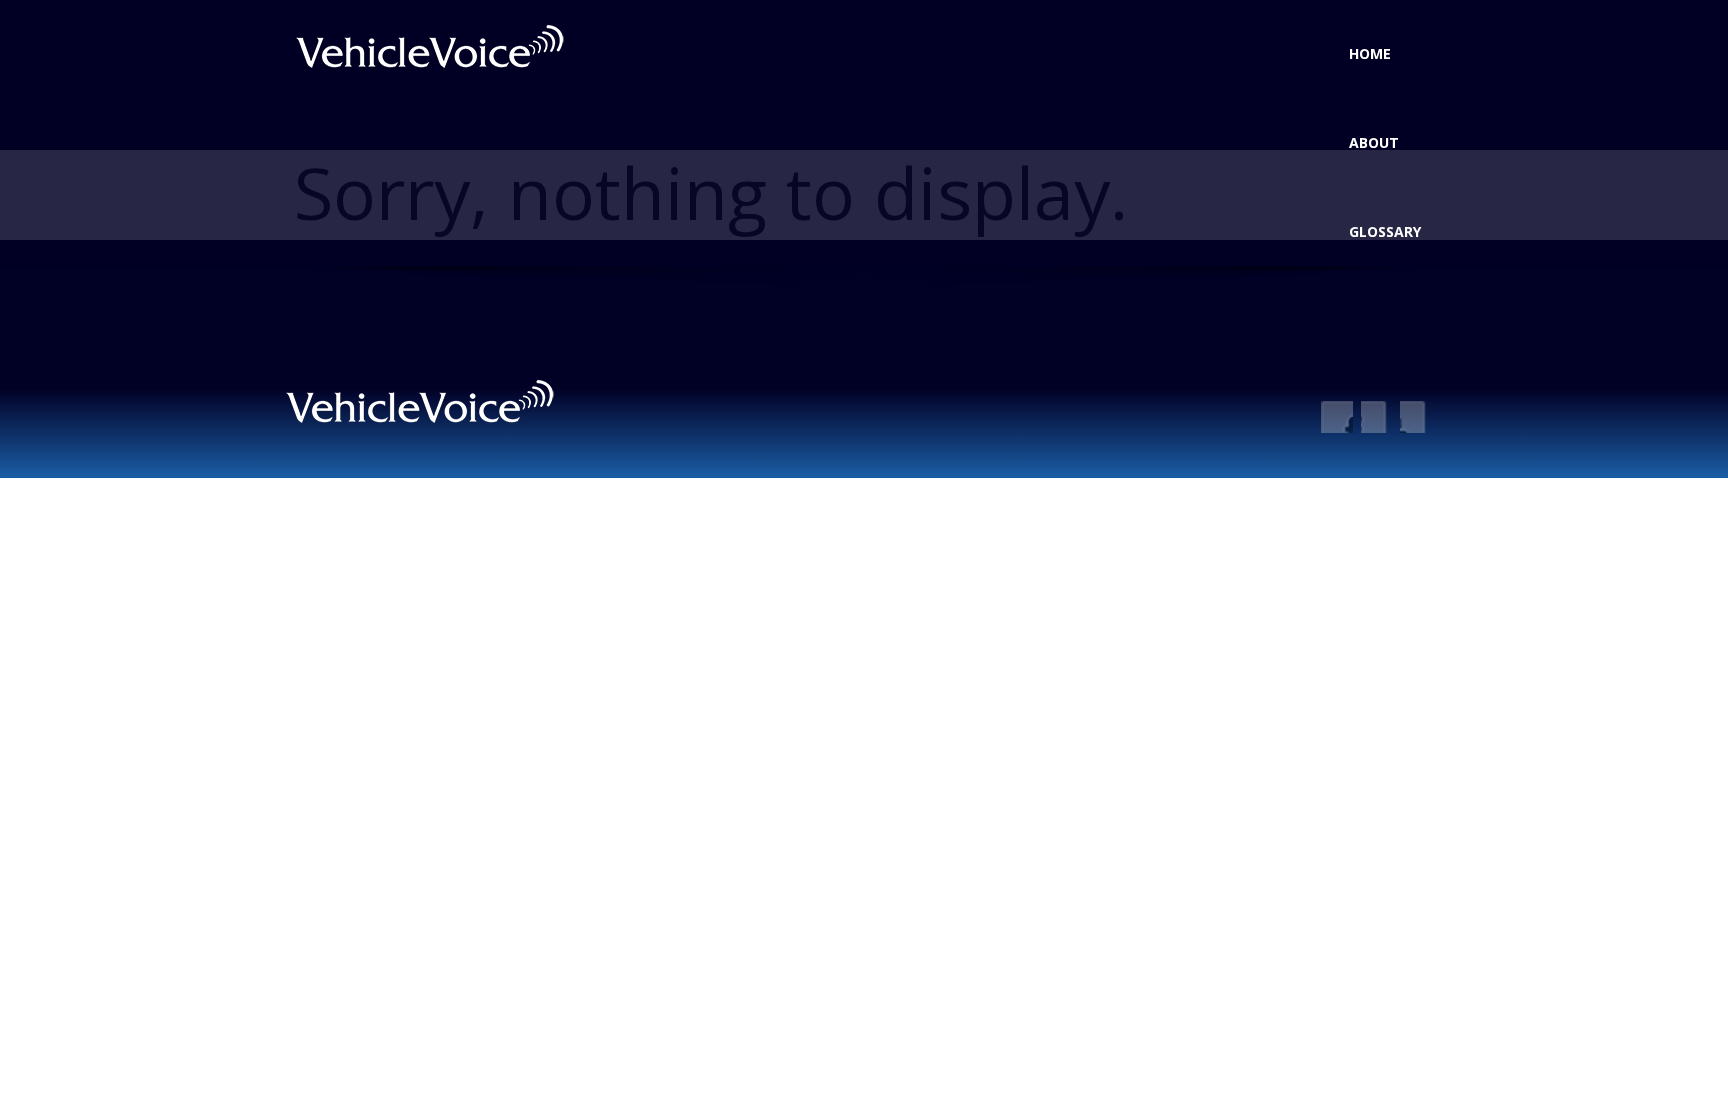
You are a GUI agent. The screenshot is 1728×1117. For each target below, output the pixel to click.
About (1374, 142)
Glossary (1385, 231)
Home (1370, 53)
